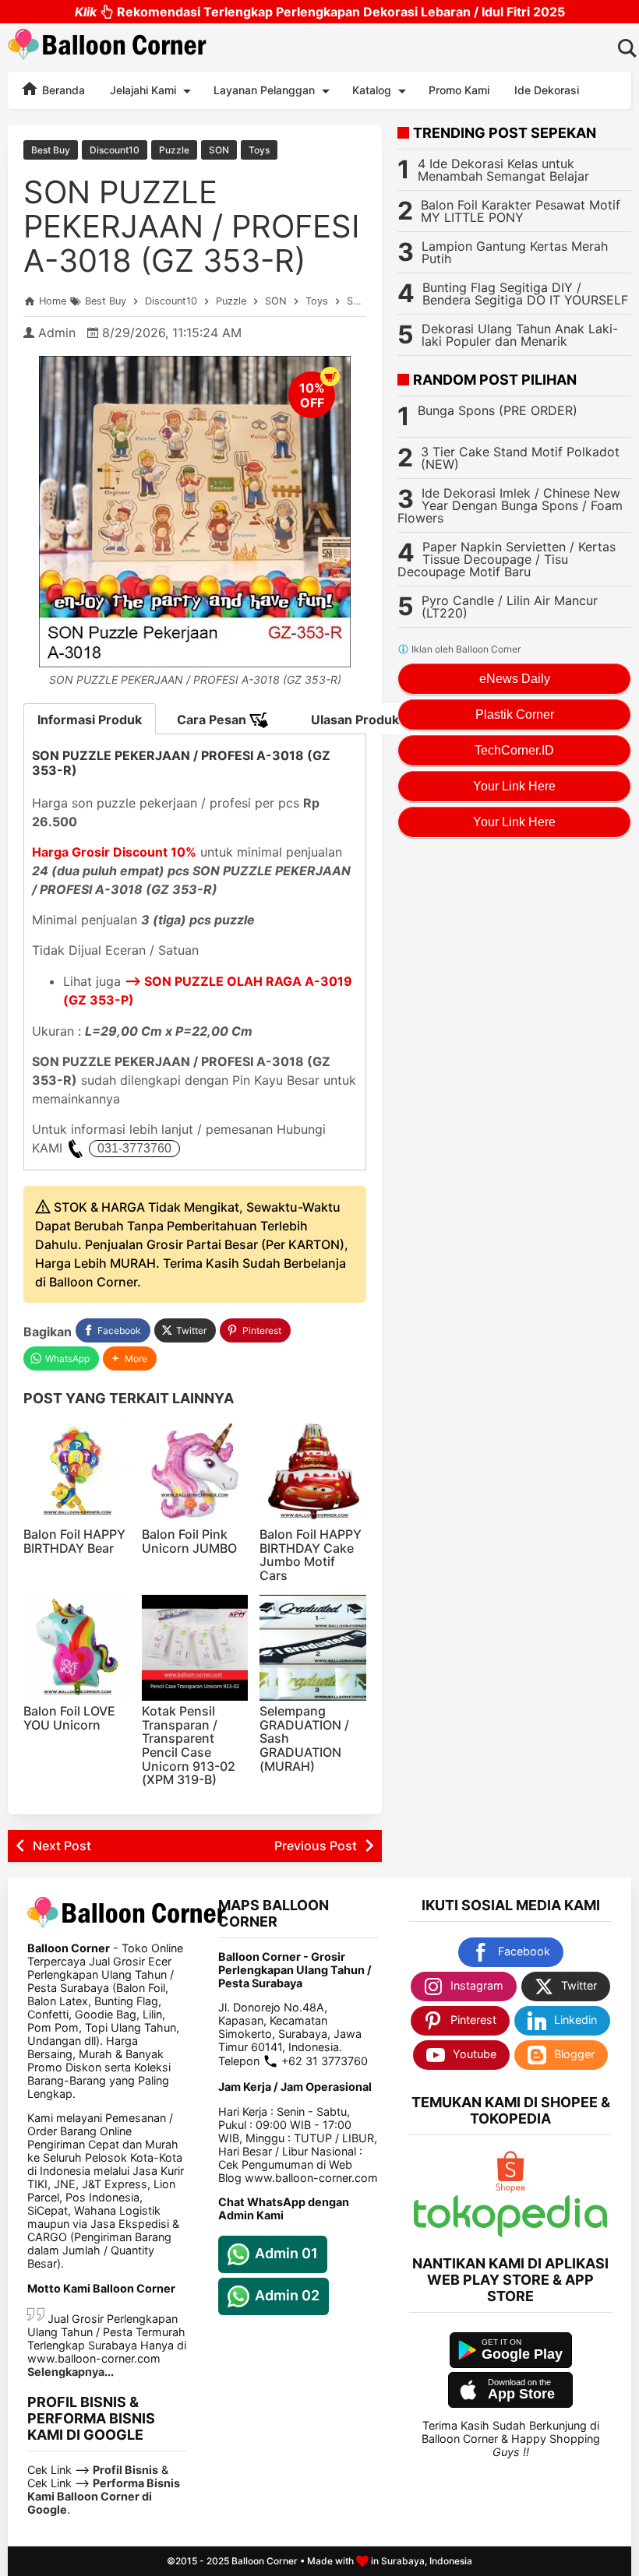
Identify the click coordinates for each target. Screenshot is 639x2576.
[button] (130, 1358)
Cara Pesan (213, 720)
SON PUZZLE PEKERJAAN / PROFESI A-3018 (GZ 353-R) (192, 226)
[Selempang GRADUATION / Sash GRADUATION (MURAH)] (313, 1648)
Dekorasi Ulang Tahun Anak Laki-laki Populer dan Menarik (520, 335)
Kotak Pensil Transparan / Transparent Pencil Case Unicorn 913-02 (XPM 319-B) (189, 1745)
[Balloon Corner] (108, 47)
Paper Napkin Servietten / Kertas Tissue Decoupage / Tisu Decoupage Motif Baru (507, 559)
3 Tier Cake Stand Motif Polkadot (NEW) (520, 458)
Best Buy (51, 150)
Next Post (62, 1846)
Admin (57, 333)
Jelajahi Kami (143, 90)
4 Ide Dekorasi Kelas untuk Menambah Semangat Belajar (503, 170)
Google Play (522, 2354)
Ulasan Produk (355, 720)
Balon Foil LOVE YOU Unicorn (69, 1718)
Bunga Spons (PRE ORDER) (498, 410)
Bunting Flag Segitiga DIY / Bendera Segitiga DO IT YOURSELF (525, 294)
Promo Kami (459, 90)
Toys (259, 150)
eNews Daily (515, 679)
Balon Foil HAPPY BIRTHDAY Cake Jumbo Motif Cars (311, 1555)
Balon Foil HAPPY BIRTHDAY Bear (74, 1541)
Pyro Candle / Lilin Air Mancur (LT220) (510, 607)
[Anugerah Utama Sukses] (510, 2233)
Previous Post (316, 1846)
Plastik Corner (515, 714)
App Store (521, 2394)
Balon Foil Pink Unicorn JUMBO (189, 1541)
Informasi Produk (90, 720)
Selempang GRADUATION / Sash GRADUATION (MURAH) (304, 1738)
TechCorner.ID (514, 750)
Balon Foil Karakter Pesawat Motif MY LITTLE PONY (521, 211)
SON (219, 150)
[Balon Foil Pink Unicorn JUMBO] (195, 1471)
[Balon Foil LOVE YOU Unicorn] (77, 1648)
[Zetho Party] (510, 2189)
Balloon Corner (265, 2561)
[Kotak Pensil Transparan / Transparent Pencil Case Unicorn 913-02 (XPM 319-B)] (195, 1648)
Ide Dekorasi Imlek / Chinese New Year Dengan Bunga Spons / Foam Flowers (510, 505)
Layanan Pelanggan (264, 90)
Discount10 (115, 150)
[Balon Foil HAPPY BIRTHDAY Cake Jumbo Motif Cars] (313, 1471)
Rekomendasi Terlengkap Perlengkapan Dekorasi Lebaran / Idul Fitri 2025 (320, 12)
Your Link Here (514, 786)
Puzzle (174, 150)
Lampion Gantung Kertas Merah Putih (515, 252)
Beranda (62, 90)
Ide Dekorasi (547, 90)
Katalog (372, 90)
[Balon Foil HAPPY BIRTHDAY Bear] (77, 1471)
